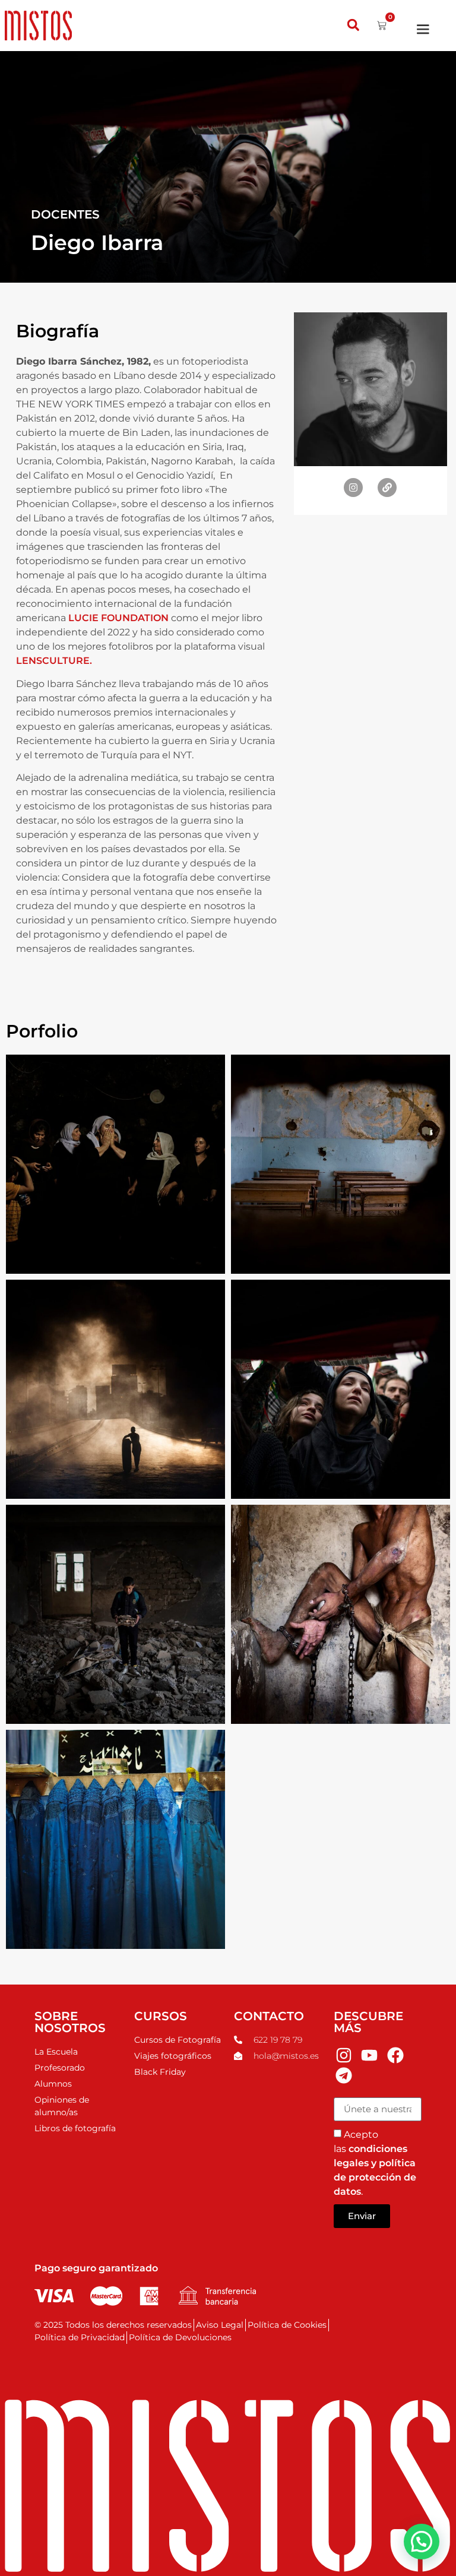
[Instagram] (353, 488)
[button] (353, 25)
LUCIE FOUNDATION (118, 618)
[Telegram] (344, 2075)
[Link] (387, 488)
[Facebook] (395, 2056)
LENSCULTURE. (54, 661)
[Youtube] (369, 2056)
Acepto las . (375, 2163)
